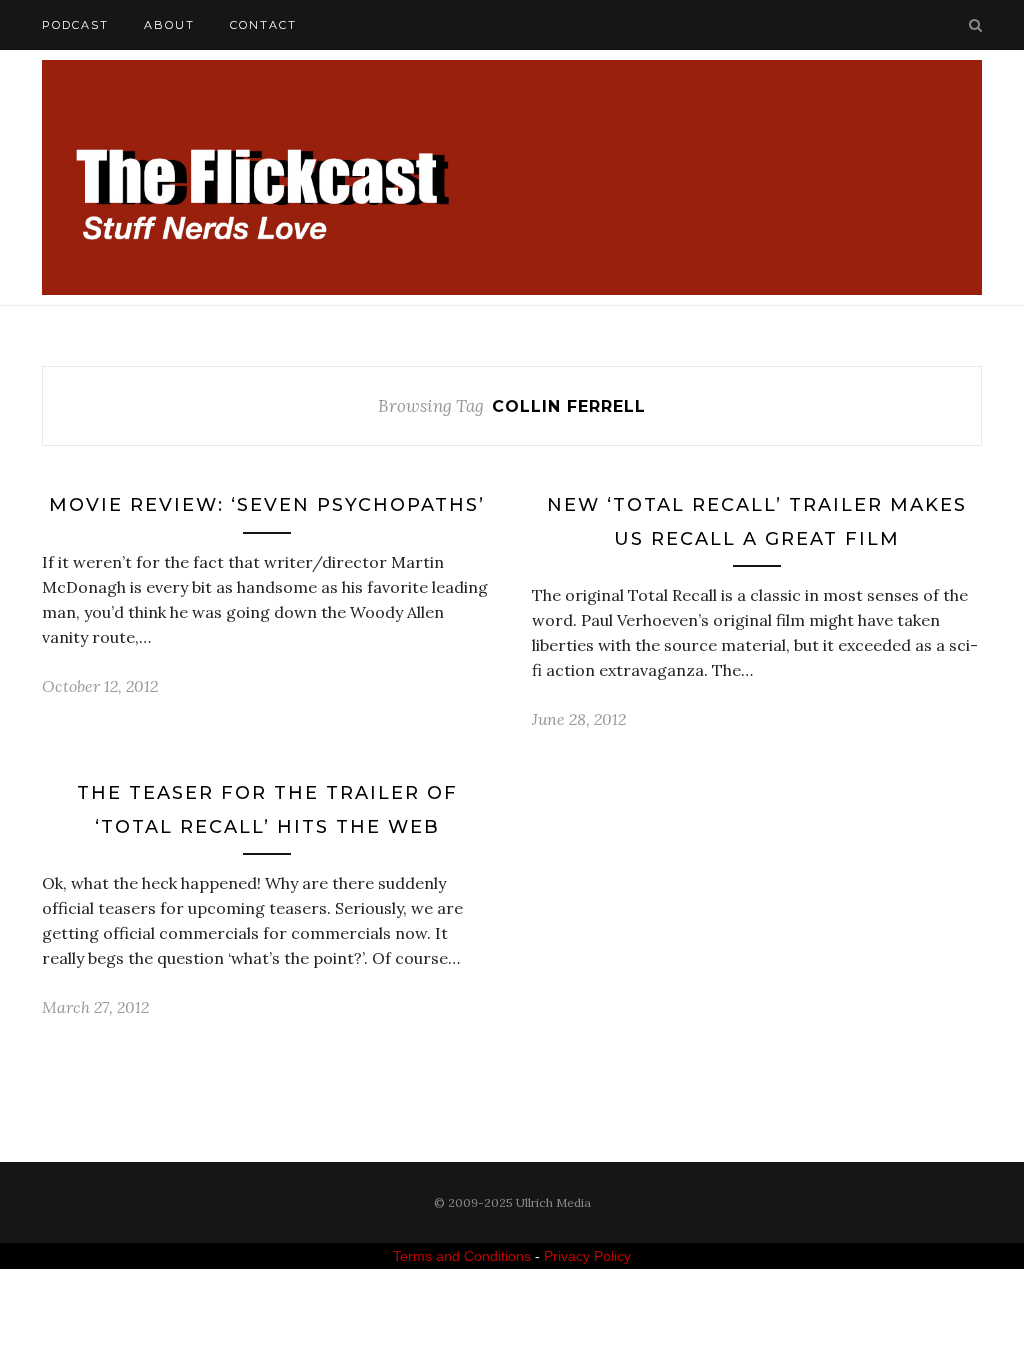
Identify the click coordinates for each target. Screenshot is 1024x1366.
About (169, 25)
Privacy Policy (587, 1256)
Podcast (75, 25)
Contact (263, 25)
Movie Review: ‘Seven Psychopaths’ (267, 505)
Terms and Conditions (462, 1256)
